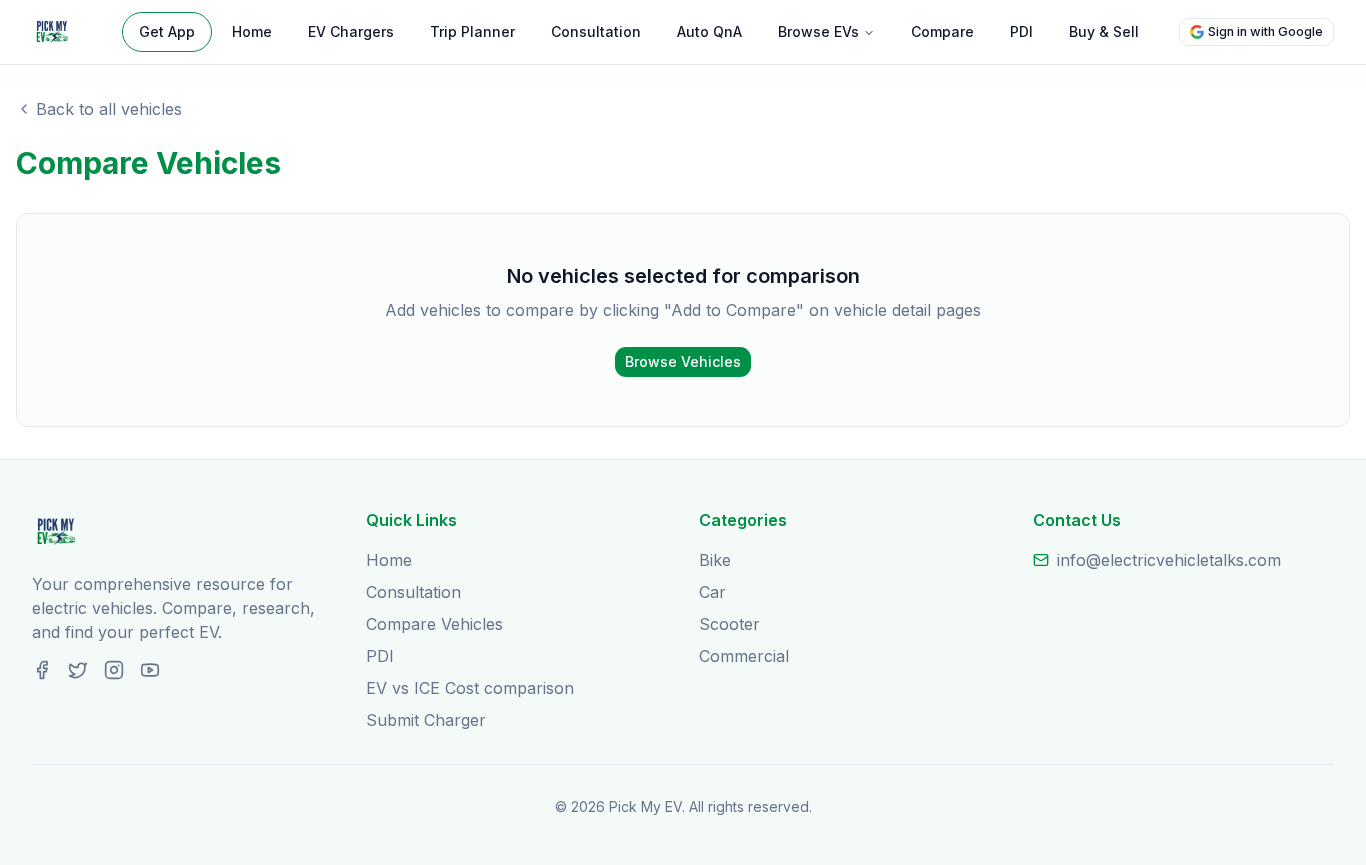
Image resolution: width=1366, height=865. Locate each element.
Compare (942, 31)
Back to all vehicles (109, 109)
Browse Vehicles (683, 361)
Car (712, 592)
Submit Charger (426, 720)
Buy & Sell (1104, 31)
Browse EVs (818, 31)
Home (252, 31)
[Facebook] (42, 670)
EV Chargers (351, 31)
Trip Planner (472, 31)
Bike (715, 560)
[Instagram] (114, 670)
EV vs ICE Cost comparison (470, 688)
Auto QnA (709, 31)
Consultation (596, 31)
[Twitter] (78, 670)
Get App (167, 31)
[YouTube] (150, 670)
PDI (1021, 31)
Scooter (729, 624)
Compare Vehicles (434, 624)
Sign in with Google (1265, 31)
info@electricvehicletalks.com (1169, 560)
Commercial (744, 656)
